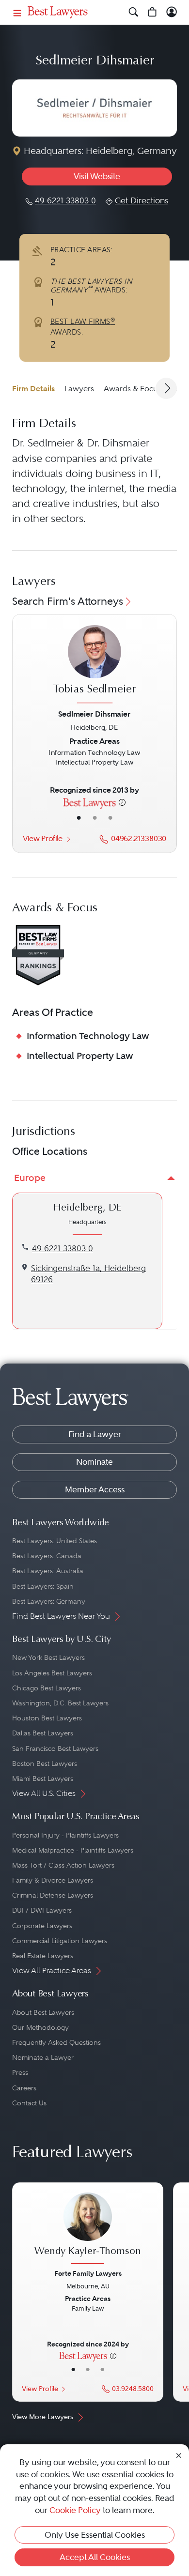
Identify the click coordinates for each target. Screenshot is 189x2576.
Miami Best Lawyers (43, 1779)
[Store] (152, 12)
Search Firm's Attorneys (68, 601)
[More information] (122, 802)
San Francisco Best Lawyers (55, 1748)
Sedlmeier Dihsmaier (94, 714)
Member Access (95, 1489)
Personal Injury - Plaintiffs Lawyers (65, 1835)
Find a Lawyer (95, 1434)
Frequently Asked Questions (56, 2042)
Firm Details (33, 389)
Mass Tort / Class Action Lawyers (63, 1865)
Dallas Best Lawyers (43, 1733)
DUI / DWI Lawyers (42, 1910)
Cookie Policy (75, 2510)
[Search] (134, 12)
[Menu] (17, 12)
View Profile (43, 838)
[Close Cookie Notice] (179, 2455)
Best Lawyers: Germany (49, 1601)
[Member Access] (172, 12)
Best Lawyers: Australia (48, 1571)
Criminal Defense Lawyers (53, 1895)
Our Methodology (40, 2027)
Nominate (94, 1462)
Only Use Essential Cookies (95, 2535)
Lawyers (79, 389)
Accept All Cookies (95, 2557)
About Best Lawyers (43, 2012)
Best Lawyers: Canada (47, 1556)
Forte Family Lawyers (88, 2273)
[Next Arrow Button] (166, 388)
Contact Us (29, 2103)
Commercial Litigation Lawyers (60, 1941)
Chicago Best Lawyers (47, 1688)
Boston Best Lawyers (45, 1763)
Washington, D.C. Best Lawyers (60, 1703)
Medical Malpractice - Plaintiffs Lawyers (73, 1850)
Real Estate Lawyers (43, 1956)
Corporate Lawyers (42, 1926)
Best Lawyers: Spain (43, 1586)
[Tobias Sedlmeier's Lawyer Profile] (94, 666)
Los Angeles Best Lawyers (52, 1673)
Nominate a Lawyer (43, 2057)
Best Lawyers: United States (55, 1541)
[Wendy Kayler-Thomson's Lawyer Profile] (88, 2229)
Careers (24, 2088)
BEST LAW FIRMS (83, 322)
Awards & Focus (133, 389)
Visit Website (97, 176)
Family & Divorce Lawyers (53, 1880)
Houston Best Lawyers (47, 1718)
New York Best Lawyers (48, 1657)
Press (20, 2072)
